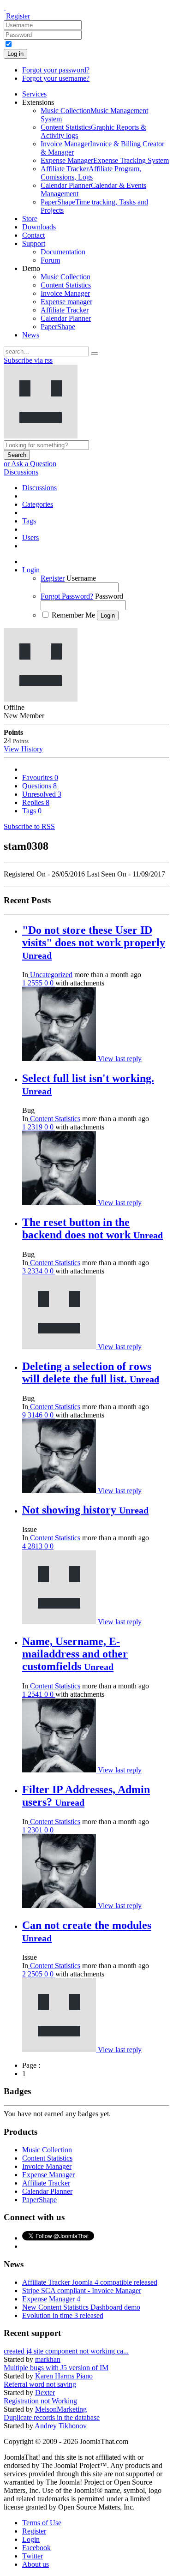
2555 (36, 983)
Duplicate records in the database (52, 2417)
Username (81, 578)
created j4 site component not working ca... (66, 2351)
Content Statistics (54, 1119)
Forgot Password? (67, 596)
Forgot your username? (56, 78)
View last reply (120, 1059)
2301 (36, 1830)
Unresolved (42, 794)
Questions (39, 786)
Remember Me (73, 615)
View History (23, 749)
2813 (36, 1546)
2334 (36, 1271)
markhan (48, 2359)
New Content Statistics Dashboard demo (81, 2307)
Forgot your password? (56, 70)
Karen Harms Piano (64, 2376)
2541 (36, 1694)
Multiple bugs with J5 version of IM (56, 2368)
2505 (36, 1974)
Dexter (45, 2393)
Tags (32, 811)
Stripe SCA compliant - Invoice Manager (82, 2291)
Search (17, 455)
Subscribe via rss (28, 360)
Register (18, 16)
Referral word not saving (40, 2384)
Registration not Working (40, 2401)
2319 (36, 1127)
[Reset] (95, 354)
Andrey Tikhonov (61, 2426)
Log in (15, 54)
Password (109, 596)
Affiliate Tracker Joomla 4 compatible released (90, 2282)
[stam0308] (60, 1347)
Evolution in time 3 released (63, 2315)
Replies (36, 802)
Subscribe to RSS (29, 826)
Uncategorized (50, 975)
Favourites (40, 778)
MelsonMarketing (61, 2409)
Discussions (21, 472)
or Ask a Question (30, 464)
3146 (36, 1415)
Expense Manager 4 (51, 2299)
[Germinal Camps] (60, 1059)
